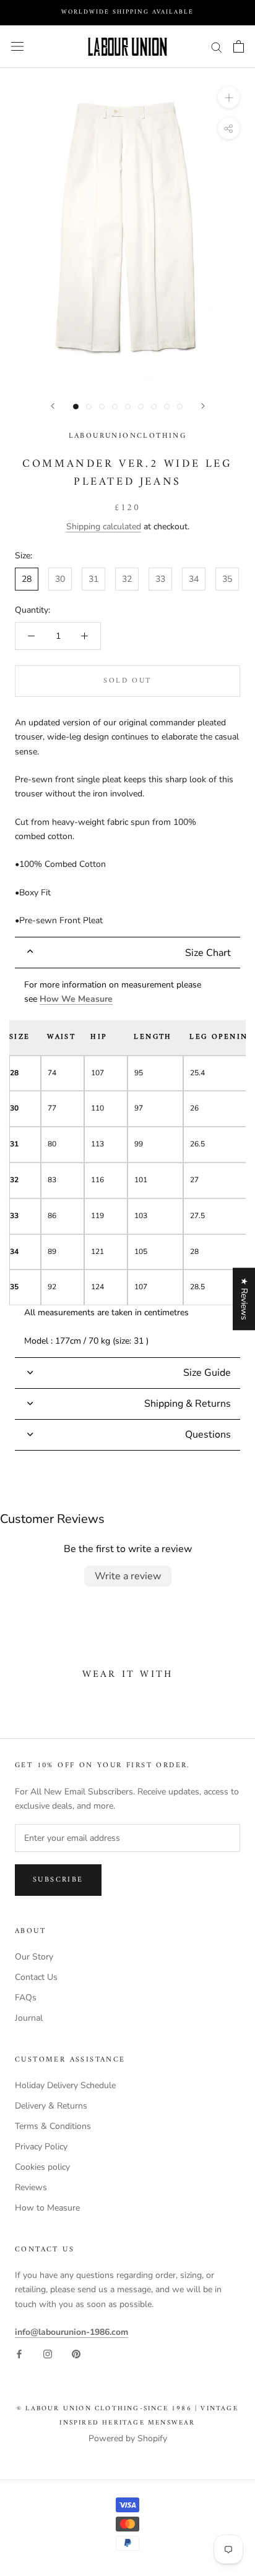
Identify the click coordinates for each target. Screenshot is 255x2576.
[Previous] (53, 406)
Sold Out (127, 681)
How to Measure (47, 2208)
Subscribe (58, 1880)
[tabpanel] (127, 1163)
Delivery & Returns (51, 2106)
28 (27, 579)
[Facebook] (19, 2353)
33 (160, 579)
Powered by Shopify (128, 2438)
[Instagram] (48, 2353)
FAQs (26, 1998)
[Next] (203, 406)
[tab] (127, 953)
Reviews (31, 2187)
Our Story (34, 1957)
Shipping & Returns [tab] (188, 1404)
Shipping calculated (104, 527)
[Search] (217, 47)
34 (194, 579)
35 (227, 579)
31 (93, 579)
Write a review (128, 1576)
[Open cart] (239, 46)
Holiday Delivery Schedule (65, 2085)
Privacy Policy (41, 2147)
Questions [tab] (208, 1435)
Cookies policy (42, 2167)
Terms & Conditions (53, 2126)
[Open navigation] (17, 47)
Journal (29, 2018)
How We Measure (76, 999)
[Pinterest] (76, 2353)
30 (60, 579)
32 (127, 579)
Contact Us (36, 1977)
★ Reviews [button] (244, 1299)
